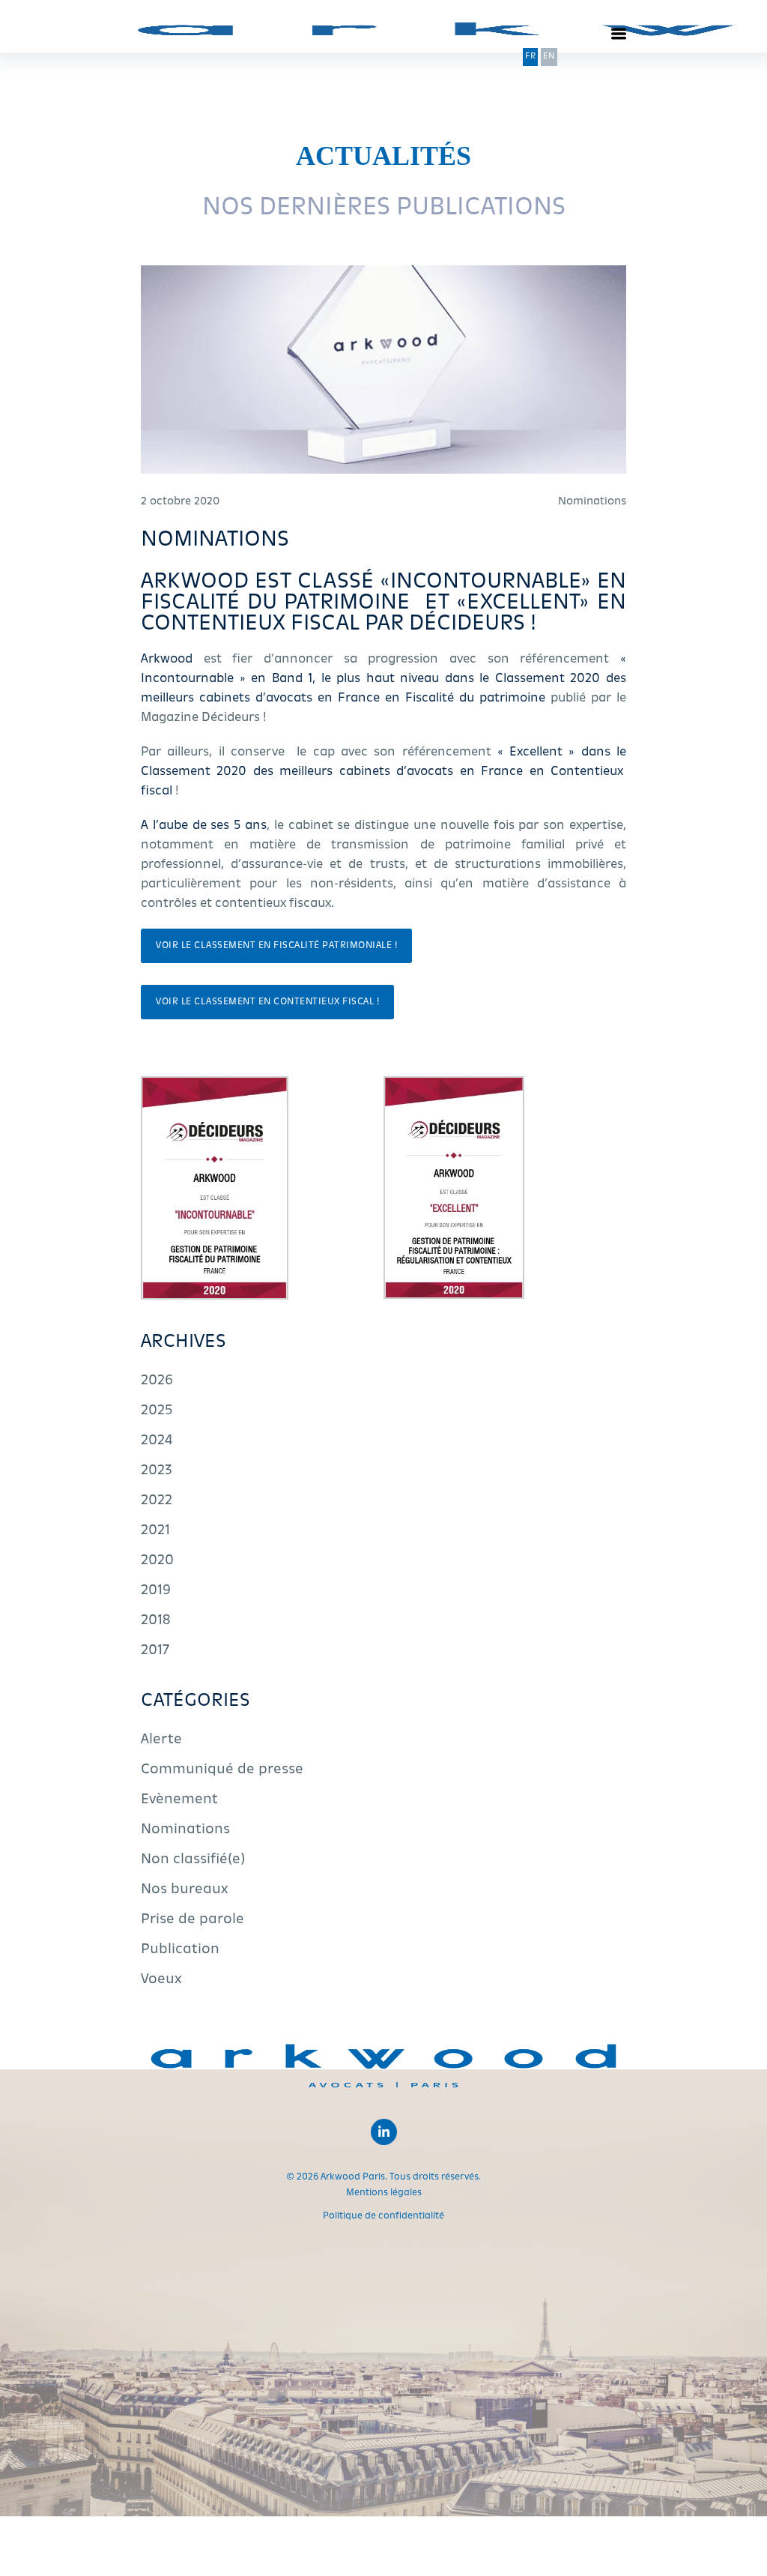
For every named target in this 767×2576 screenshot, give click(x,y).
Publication (180, 1950)
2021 (155, 1531)
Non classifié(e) (193, 1860)
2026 (157, 1381)
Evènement (179, 1800)
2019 (156, 1591)
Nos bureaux (185, 1890)
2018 (156, 1621)
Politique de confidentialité (383, 2216)
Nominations (185, 1830)
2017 (155, 1651)
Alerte (161, 1740)
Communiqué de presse (222, 1770)
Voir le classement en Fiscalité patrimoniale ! (276, 946)
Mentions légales (384, 2193)
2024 (157, 1441)
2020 (157, 1561)
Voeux (161, 1980)
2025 (157, 1411)
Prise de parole (192, 1920)
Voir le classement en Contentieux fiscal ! (267, 1002)
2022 (157, 1501)
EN (549, 57)
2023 (157, 1471)
